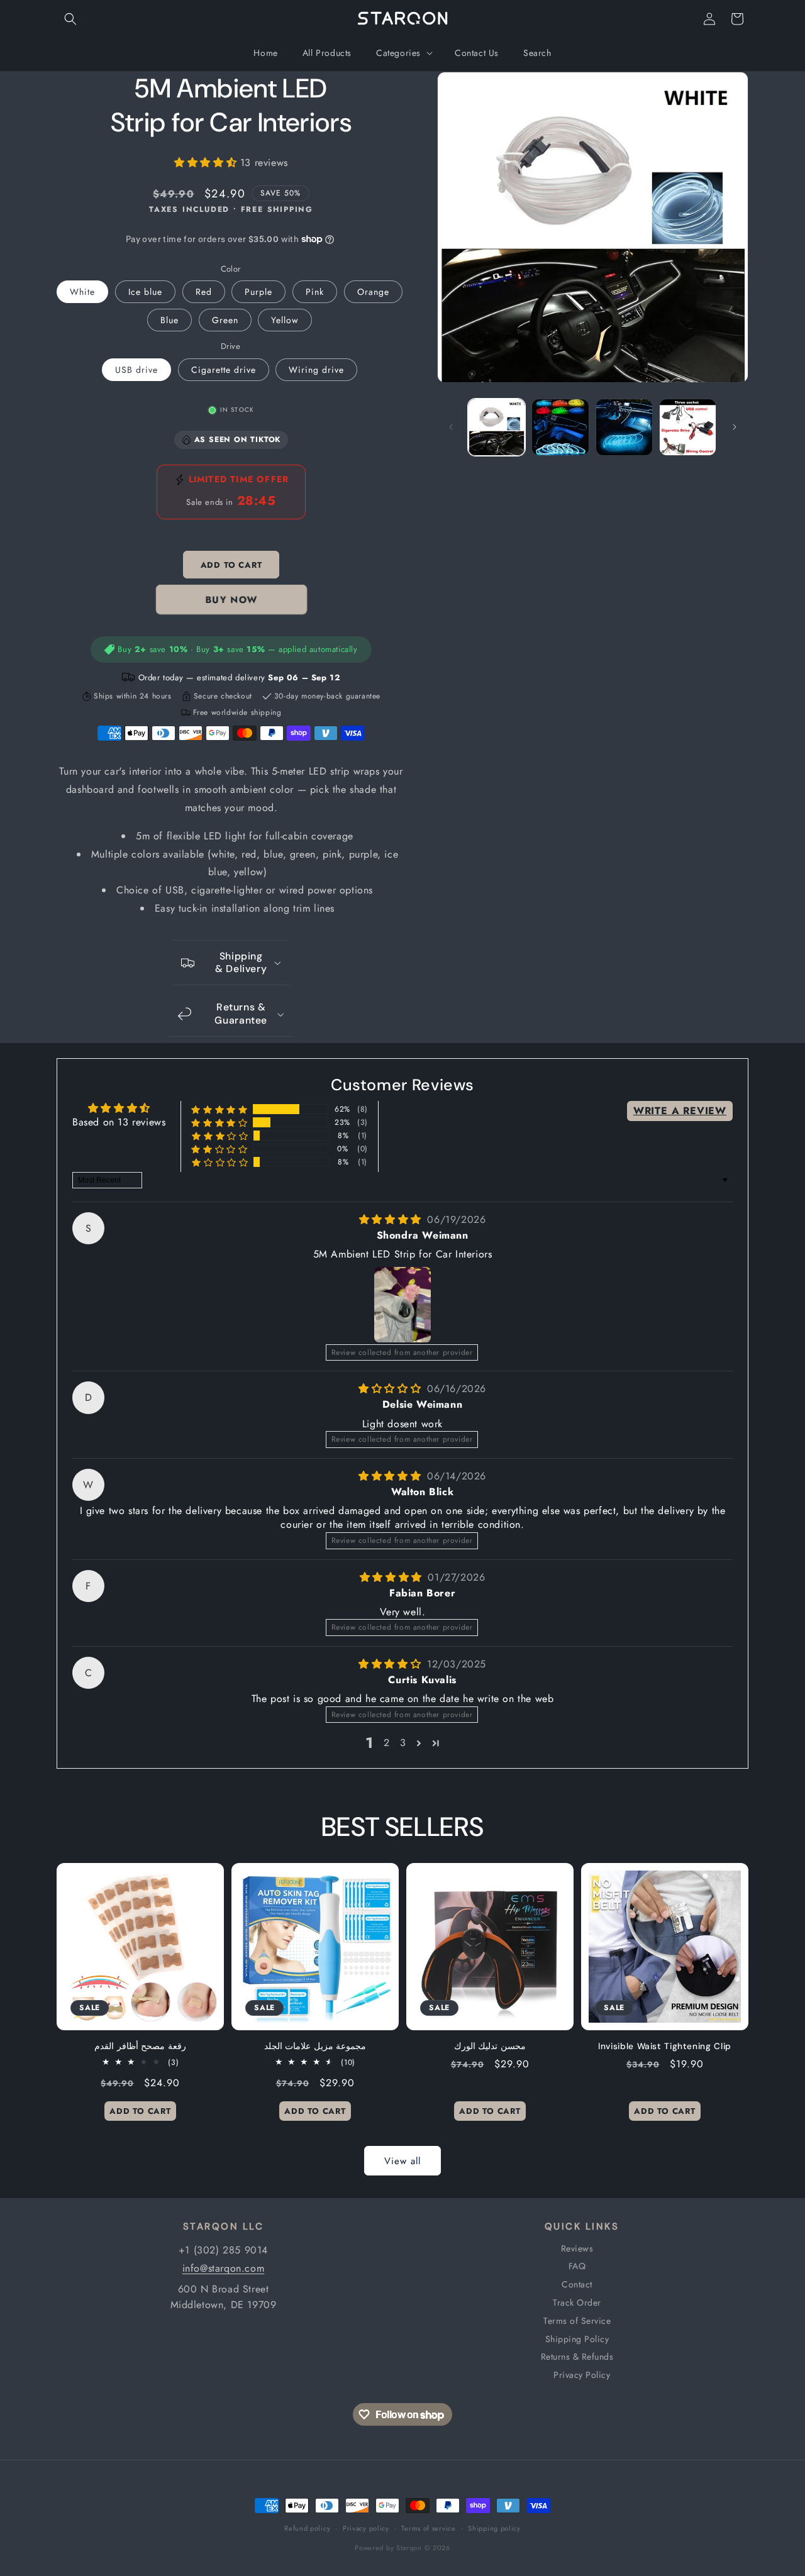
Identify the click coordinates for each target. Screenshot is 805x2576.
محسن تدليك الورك (490, 2046)
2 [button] (387, 1743)
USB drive (136, 370)
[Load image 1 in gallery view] (497, 427)
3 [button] (403, 1743)
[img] (392, 1219)
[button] (70, 19)
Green (225, 320)
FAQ (577, 2266)
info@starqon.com (224, 2268)
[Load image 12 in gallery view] (688, 427)
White (82, 292)
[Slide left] (451, 427)
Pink (315, 292)
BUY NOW (231, 600)
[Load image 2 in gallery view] (560, 427)
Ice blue (145, 292)
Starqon (409, 2548)
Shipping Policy (577, 2339)
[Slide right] (735, 427)
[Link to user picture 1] (402, 1305)
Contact (577, 2284)
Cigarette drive (224, 370)
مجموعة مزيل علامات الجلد (315, 2046)
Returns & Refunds (577, 2357)
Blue (169, 320)
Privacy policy (366, 2528)
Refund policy (307, 2528)
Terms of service (428, 2528)
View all (402, 2161)
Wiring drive (316, 370)
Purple (258, 292)
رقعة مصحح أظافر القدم (140, 2046)
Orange (373, 292)
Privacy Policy (582, 2375)
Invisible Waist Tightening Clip (665, 2046)
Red (204, 292)
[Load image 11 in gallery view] (624, 427)
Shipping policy (494, 2528)
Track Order (577, 2302)
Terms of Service (577, 2321)
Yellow (285, 320)
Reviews (577, 2248)
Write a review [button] (680, 1111)
